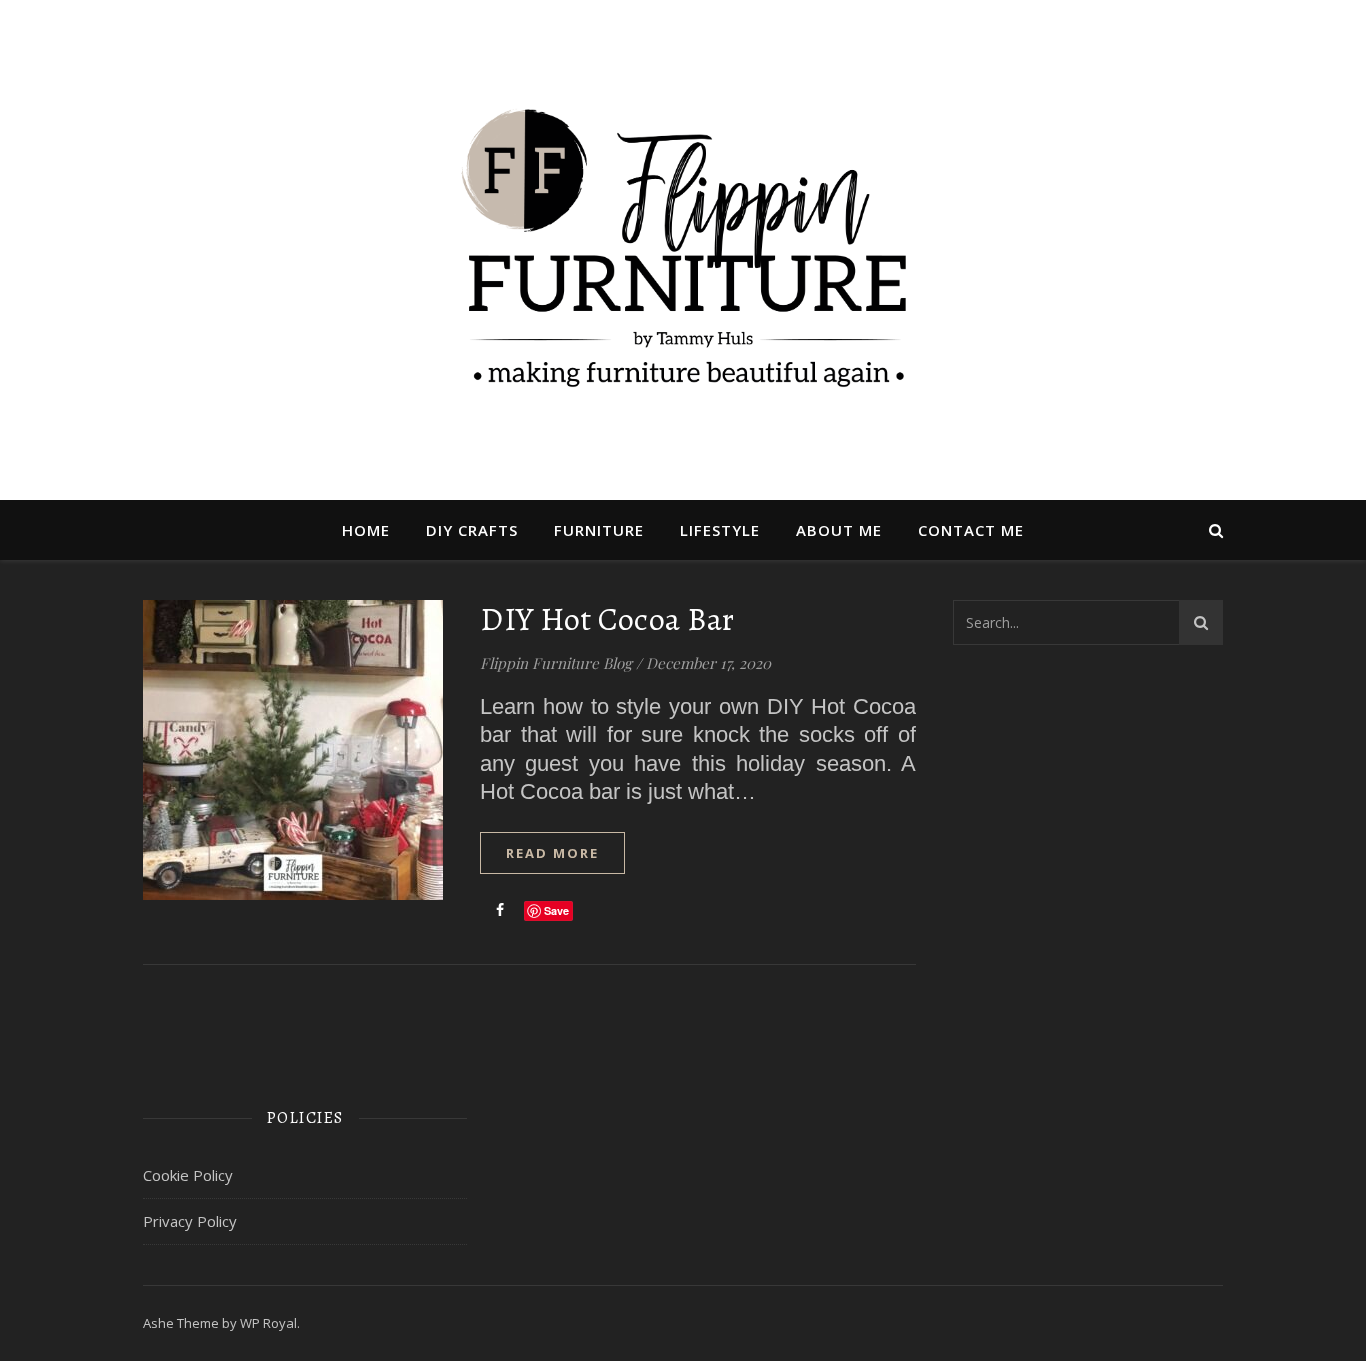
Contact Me (971, 530)
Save (556, 910)
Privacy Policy (190, 1221)
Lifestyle (720, 530)
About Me (839, 530)
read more (552, 853)
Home (366, 530)
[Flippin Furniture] (683, 249)
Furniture (599, 530)
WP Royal (268, 1323)
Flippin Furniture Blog (556, 663)
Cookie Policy (188, 1175)
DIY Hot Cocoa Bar (607, 619)
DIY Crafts (472, 530)
